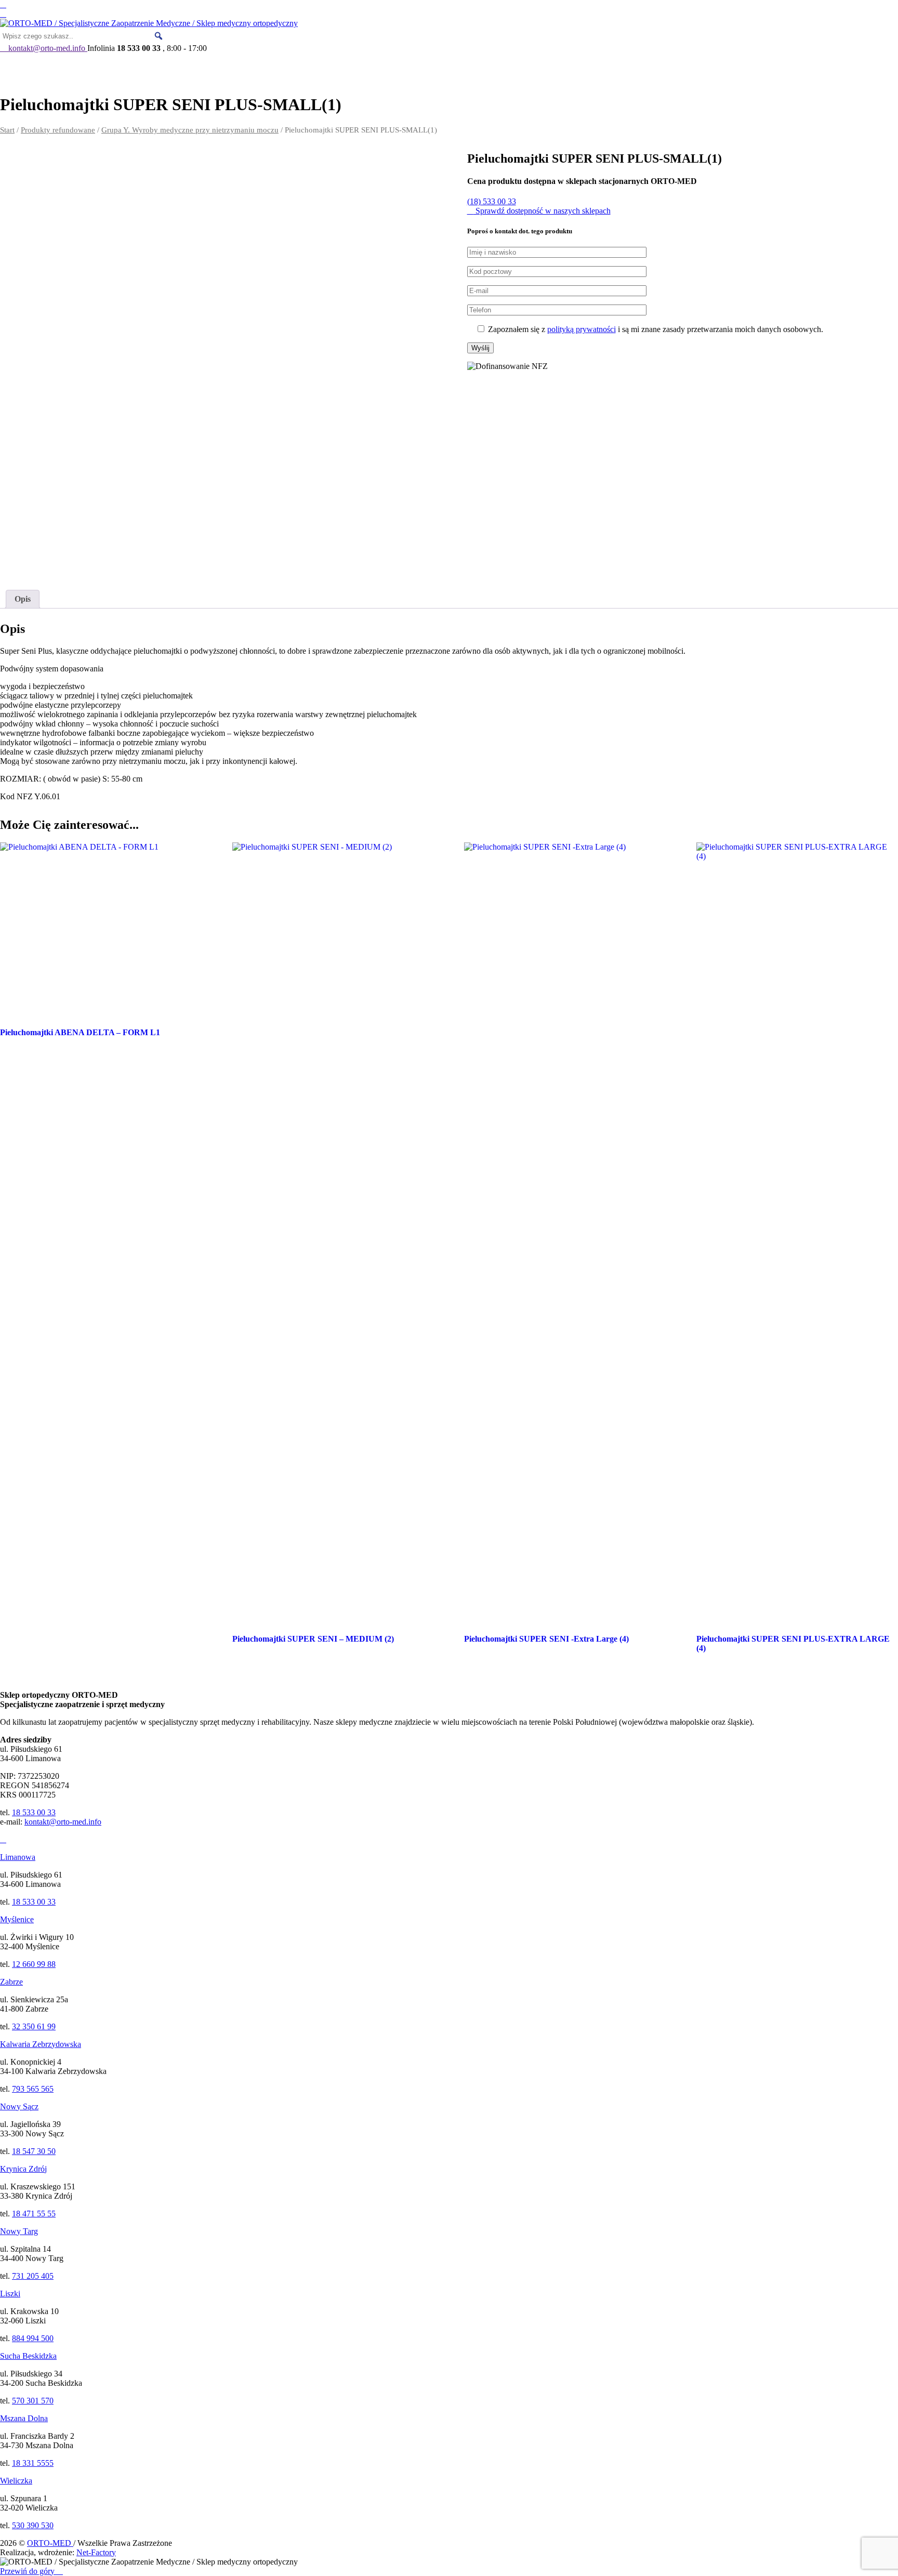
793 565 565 (33, 2089)
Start (7, 130)
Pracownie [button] (334, 69)
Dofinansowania (232, 69)
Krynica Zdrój (23, 2169)
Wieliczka (16, 2481)
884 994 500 (33, 2338)
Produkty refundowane (58, 130)
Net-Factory (96, 2552)
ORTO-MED (124, 69)
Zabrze (11, 1982)
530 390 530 (33, 2525)
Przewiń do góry (28, 2571)
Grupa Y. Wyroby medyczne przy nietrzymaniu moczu (190, 130)
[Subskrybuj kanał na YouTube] (3, 14)
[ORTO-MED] (3, 1839)
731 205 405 (33, 2276)
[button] (159, 36)
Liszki (10, 2294)
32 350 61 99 (34, 2026)
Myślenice (17, 1919)
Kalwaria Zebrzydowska (41, 2044)
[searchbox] (83, 36)
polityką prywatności (582, 329)
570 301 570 (33, 2401)
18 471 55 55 (34, 2214)
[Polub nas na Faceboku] (3, 4)
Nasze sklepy (427, 69)
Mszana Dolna (24, 2418)
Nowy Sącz (19, 2106)
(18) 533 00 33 (492, 201)
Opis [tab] (23, 599)
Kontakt (656, 69)
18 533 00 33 (34, 1812)
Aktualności (41, 69)
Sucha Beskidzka (28, 2356)
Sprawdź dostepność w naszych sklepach (542, 211)
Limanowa (18, 1857)
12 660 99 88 (34, 1964)
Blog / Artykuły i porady (554, 69)
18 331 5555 (33, 2463)
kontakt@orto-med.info (63, 1822)
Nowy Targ (19, 2231)
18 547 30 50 (34, 2151)
